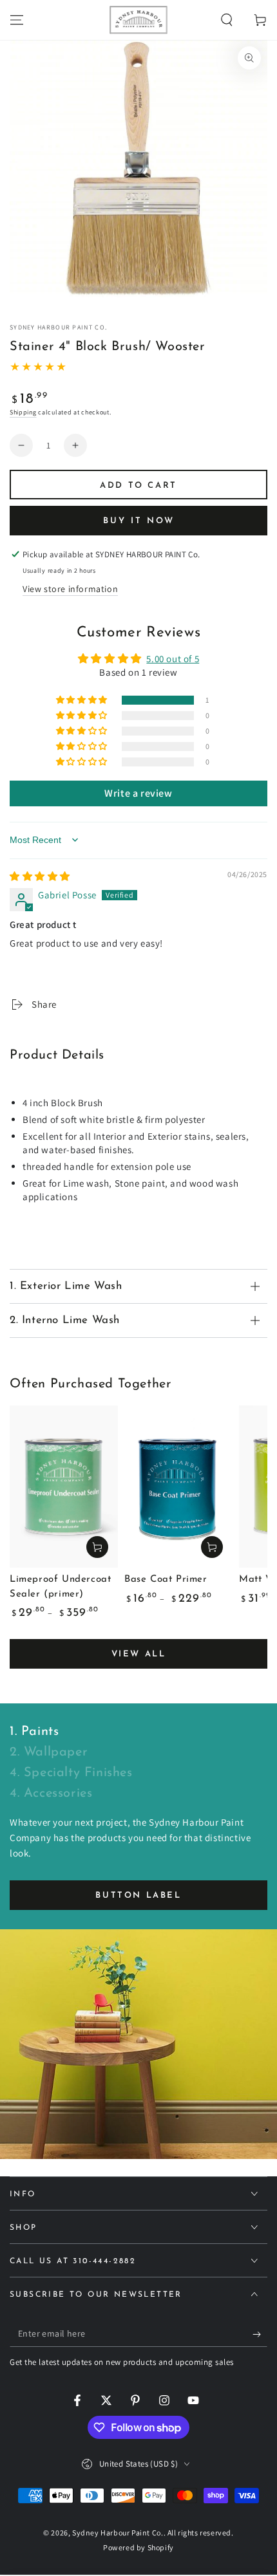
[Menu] (17, 20)
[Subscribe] (260, 2334)
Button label (138, 1895)
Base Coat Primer (166, 1580)
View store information (70, 589)
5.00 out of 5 (173, 659)
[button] (227, 20)
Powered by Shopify (138, 2547)
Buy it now (139, 521)
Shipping (23, 412)
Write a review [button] (138, 793)
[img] (40, 876)
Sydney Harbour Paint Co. (58, 327)
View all (139, 1654)
